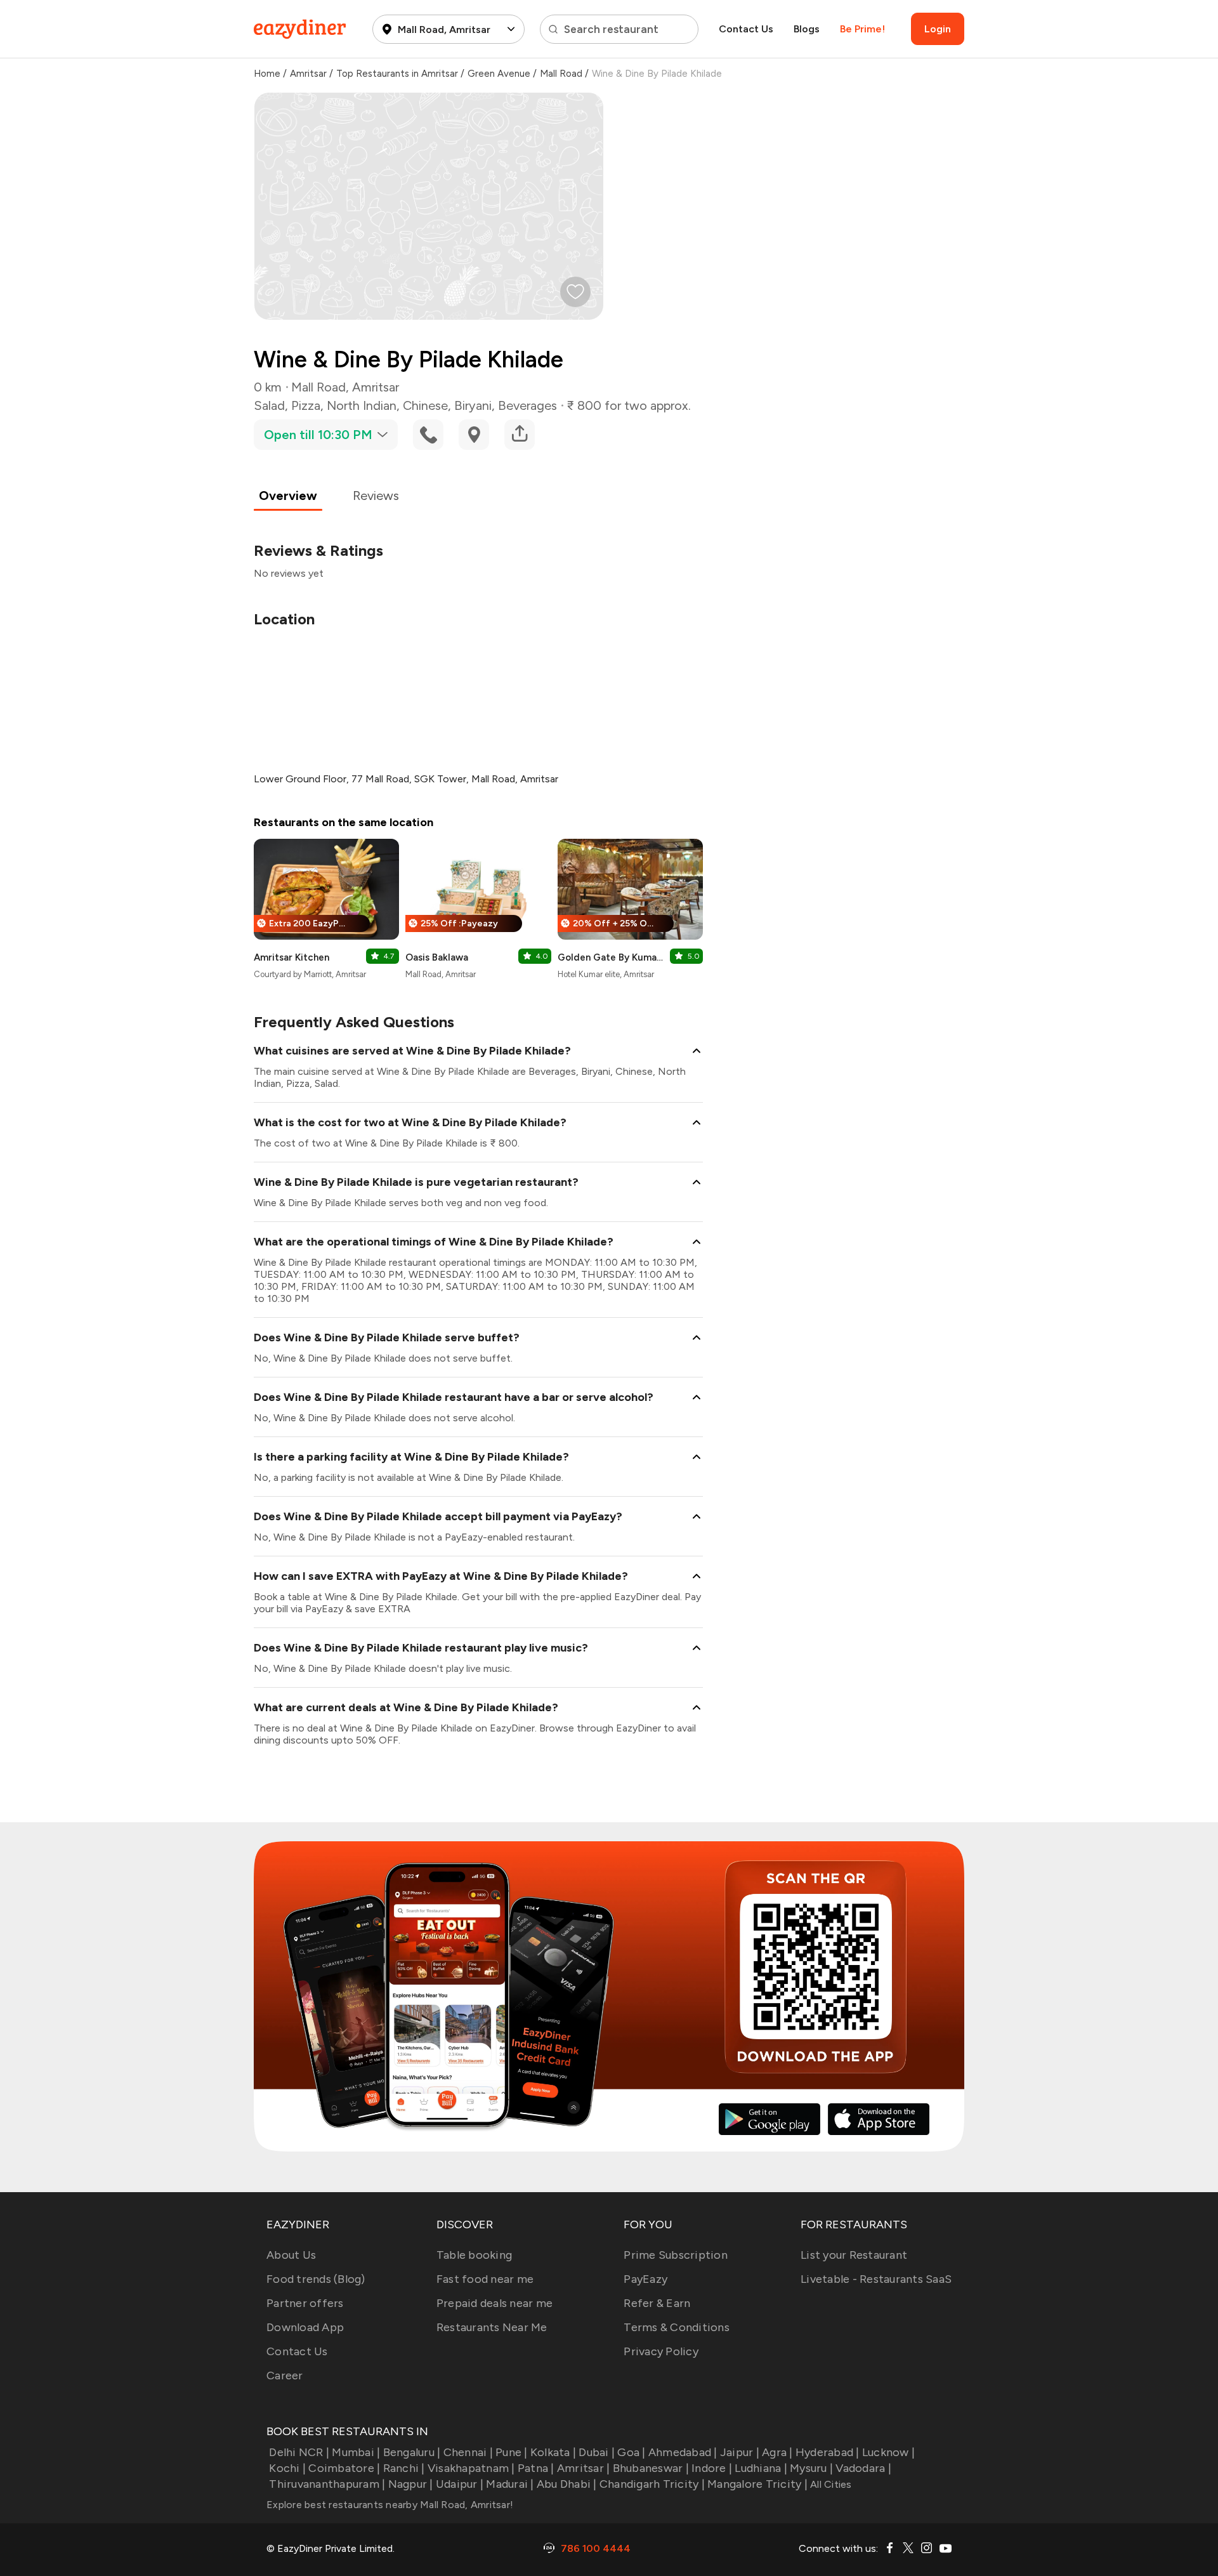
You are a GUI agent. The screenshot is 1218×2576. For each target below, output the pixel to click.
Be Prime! (862, 29)
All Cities (830, 2484)
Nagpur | (410, 2484)
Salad (269, 405)
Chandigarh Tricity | (652, 2484)
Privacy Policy (661, 2351)
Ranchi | (404, 2468)
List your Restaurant (854, 2255)
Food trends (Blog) (316, 2279)
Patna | (536, 2468)
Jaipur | (740, 2452)
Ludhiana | (761, 2468)
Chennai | (468, 2452)
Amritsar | (584, 2468)
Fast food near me (485, 2279)
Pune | (512, 2452)
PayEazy (645, 2279)
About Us (291, 2255)
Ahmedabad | (683, 2452)
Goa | (631, 2452)
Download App (305, 2327)
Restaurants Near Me (492, 2327)
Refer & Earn (657, 2303)
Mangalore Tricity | (757, 2484)
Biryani (473, 405)
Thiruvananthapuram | (327, 2484)
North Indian (362, 405)
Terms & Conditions (677, 2327)
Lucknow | (888, 2452)
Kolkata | (553, 2452)
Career (285, 2376)
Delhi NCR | (299, 2452)
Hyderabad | (828, 2452)
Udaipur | (460, 2484)
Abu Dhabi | (567, 2484)
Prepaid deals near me (494, 2303)
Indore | (712, 2468)
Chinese (425, 405)
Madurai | (510, 2484)
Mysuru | (811, 2468)
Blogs (807, 29)
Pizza (306, 405)
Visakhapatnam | (471, 2468)
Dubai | (597, 2452)
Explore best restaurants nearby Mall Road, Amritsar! (390, 2505)
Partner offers (305, 2303)
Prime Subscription (676, 2255)
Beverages (527, 405)
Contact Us (746, 29)
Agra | (777, 2452)
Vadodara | (863, 2468)
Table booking (474, 2255)
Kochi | (287, 2468)
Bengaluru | (412, 2452)
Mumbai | (356, 2452)
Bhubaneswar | (651, 2468)
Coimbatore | (344, 2468)
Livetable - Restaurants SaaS (876, 2279)
